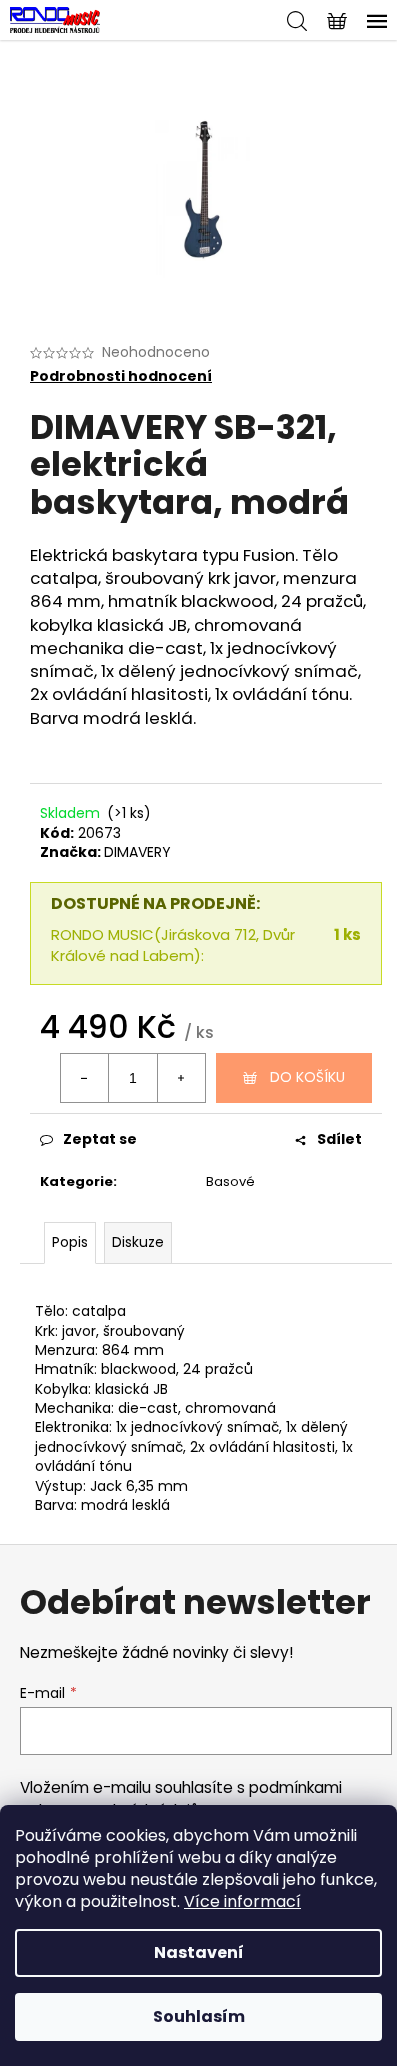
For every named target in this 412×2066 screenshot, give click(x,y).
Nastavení (199, 1952)
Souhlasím (199, 2016)
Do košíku (307, 1077)
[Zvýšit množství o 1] (181, 1078)
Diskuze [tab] (138, 1242)
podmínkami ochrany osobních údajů (181, 1798)
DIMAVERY (137, 852)
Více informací (242, 1901)
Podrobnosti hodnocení (121, 376)
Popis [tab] (70, 1242)
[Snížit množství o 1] (85, 1078)
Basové (230, 1181)
